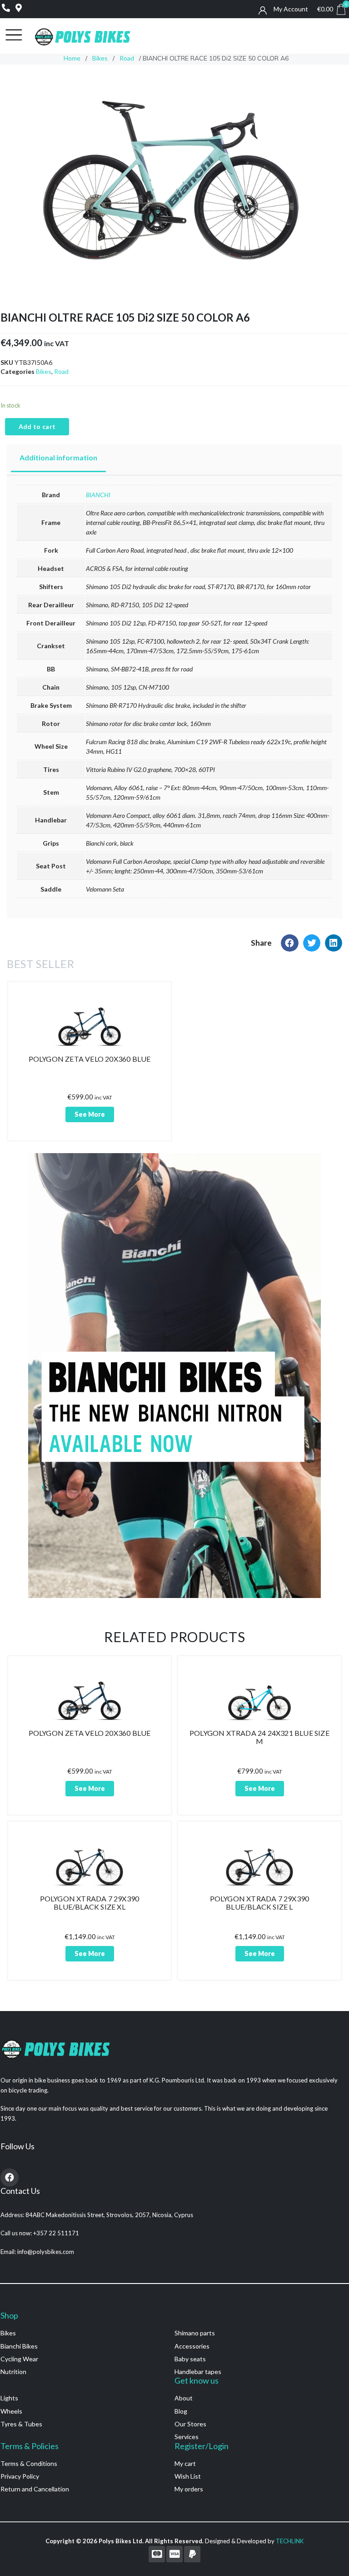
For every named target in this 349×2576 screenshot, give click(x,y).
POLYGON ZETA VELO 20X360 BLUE (90, 1059)
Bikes (100, 58)
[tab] (58, 458)
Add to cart (37, 426)
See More (90, 1114)
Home (72, 58)
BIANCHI (98, 495)
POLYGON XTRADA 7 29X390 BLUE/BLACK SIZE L (260, 1903)
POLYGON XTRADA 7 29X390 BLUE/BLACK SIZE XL (90, 1903)
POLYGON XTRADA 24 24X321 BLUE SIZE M (259, 1737)
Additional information (58, 457)
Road (127, 58)
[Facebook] (10, 2178)
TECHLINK (290, 2541)
